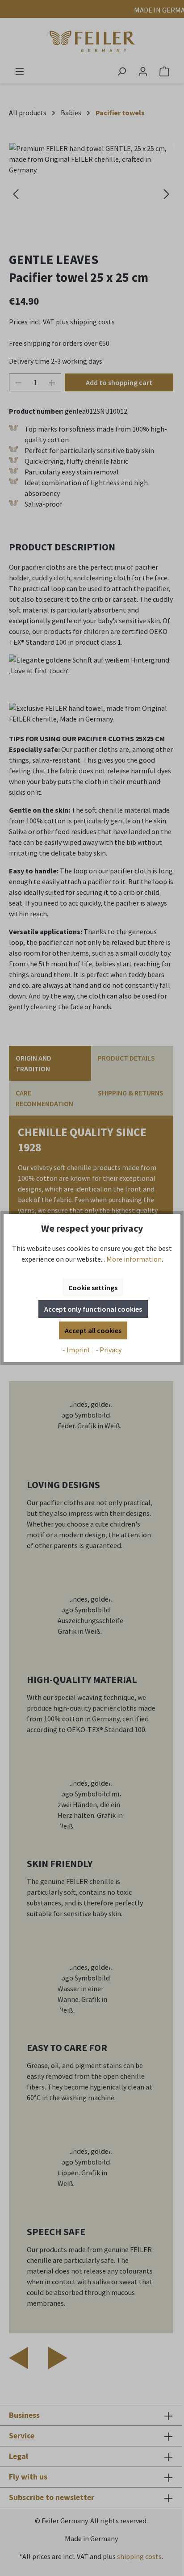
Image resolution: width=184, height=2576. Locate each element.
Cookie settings (93, 1288)
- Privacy (109, 1350)
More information (134, 1259)
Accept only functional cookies (93, 1309)
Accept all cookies (93, 1330)
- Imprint (77, 1350)
